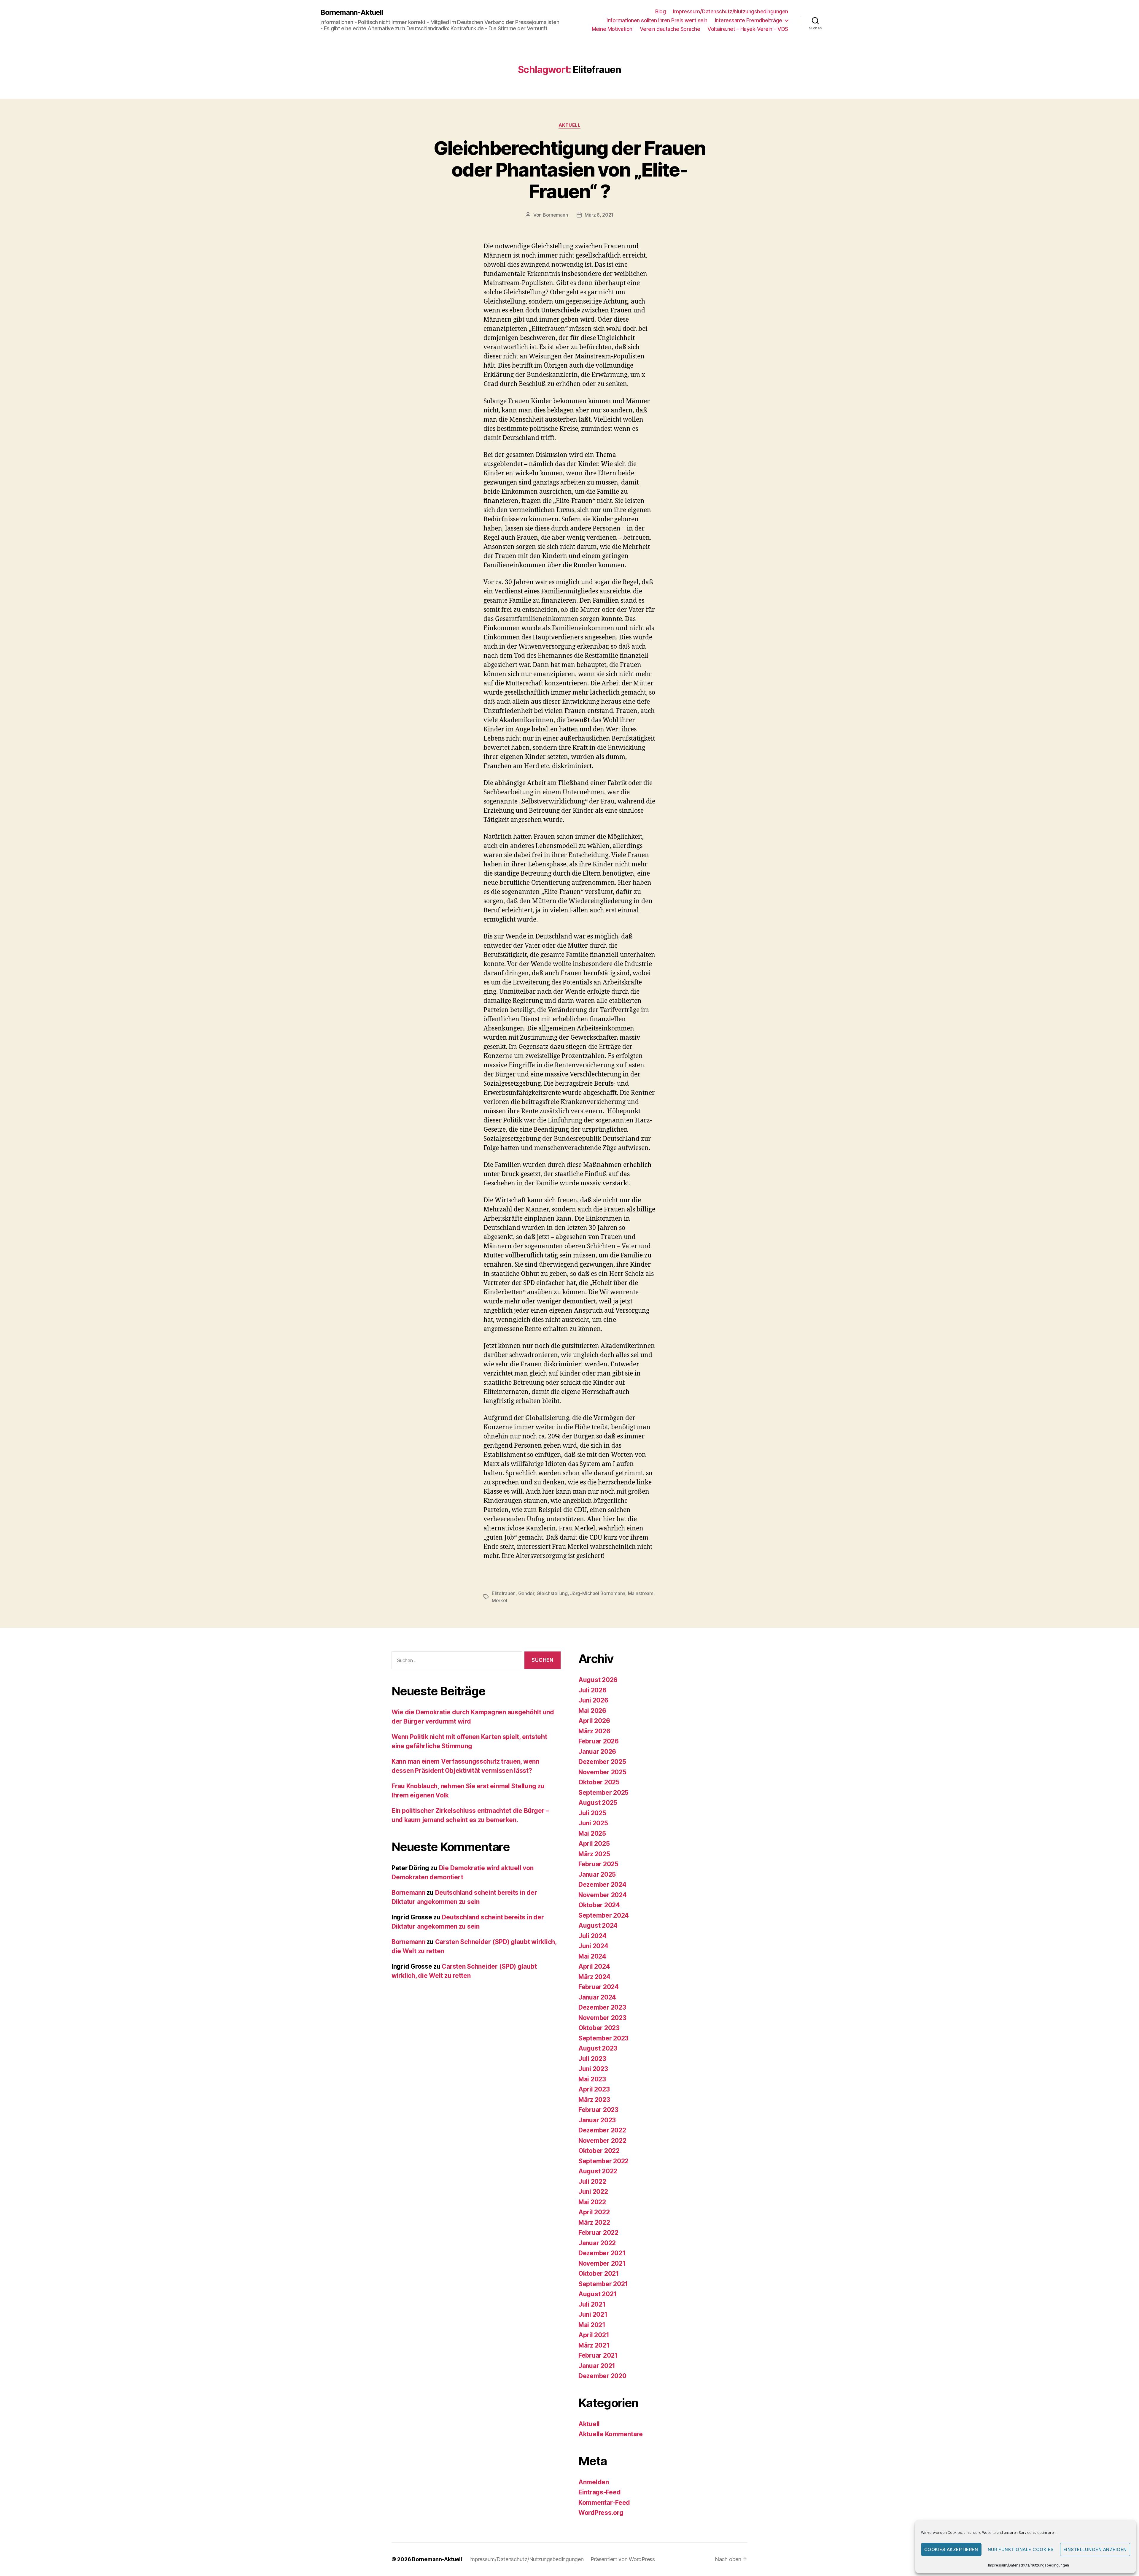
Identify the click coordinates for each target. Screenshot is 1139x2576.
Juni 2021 (593, 2314)
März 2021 (594, 2345)
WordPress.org (601, 2513)
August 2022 (598, 2171)
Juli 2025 (592, 1813)
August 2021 (598, 2294)
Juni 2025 (593, 1823)
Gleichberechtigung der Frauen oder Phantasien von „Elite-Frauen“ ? (570, 170)
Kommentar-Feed (604, 2503)
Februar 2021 (598, 2355)
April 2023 (594, 2089)
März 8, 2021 (599, 215)
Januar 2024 (597, 1997)
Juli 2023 (592, 2059)
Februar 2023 (598, 2110)
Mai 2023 (592, 2079)
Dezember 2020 (602, 2376)
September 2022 (603, 2161)
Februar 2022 (598, 2233)
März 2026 (594, 1731)
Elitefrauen (504, 1593)
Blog (660, 11)
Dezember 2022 (602, 2130)
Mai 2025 (592, 1833)
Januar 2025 (597, 1874)
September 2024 (604, 1915)
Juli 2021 (592, 2304)
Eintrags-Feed (600, 2492)
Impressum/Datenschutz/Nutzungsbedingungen (1029, 2565)
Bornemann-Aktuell (352, 12)
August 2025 (598, 1803)
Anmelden (594, 2482)
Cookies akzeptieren (951, 2549)
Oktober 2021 (599, 2274)
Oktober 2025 (599, 1782)
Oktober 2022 (599, 2151)
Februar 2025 (598, 1864)
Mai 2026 (592, 1711)
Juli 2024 (592, 1936)
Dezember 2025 (602, 1762)
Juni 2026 (593, 1700)
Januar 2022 (597, 2243)
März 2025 (594, 1854)
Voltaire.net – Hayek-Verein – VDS (748, 29)
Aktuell (570, 125)
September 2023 (603, 2038)
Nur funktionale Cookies (1021, 2549)
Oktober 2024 (599, 1905)
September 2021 (603, 2284)
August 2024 (598, 1925)
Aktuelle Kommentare (611, 2434)
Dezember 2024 (602, 1885)
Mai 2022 (592, 2202)
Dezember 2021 (602, 2253)
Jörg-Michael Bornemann (598, 1593)
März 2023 (594, 2100)
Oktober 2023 (599, 2028)
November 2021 (602, 2263)
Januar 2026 (597, 1752)
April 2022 (594, 2212)
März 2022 (594, 2222)
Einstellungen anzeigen (1095, 2549)
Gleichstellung (552, 1593)
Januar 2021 (597, 2366)
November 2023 (602, 2018)
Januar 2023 (597, 2120)
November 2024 (603, 1895)
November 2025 (602, 1772)
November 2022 (602, 2141)
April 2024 (594, 1966)
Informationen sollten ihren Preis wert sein (657, 20)
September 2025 (603, 1793)
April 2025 (594, 1844)
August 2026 (598, 1680)
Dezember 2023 (602, 2007)
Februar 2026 (599, 1741)
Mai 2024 (592, 1956)
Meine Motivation (612, 29)
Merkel (499, 1600)
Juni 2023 (593, 2069)
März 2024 (594, 1977)
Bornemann (555, 215)
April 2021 (594, 2335)
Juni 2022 (593, 2192)
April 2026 (594, 1721)
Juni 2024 (593, 1946)
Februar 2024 (599, 1987)
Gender (526, 1593)
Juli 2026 (592, 1690)
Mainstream (641, 1593)
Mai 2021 (592, 2325)
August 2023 (598, 2048)
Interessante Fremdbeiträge (749, 20)
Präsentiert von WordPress (623, 2559)
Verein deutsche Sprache (670, 29)
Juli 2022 (592, 2182)
